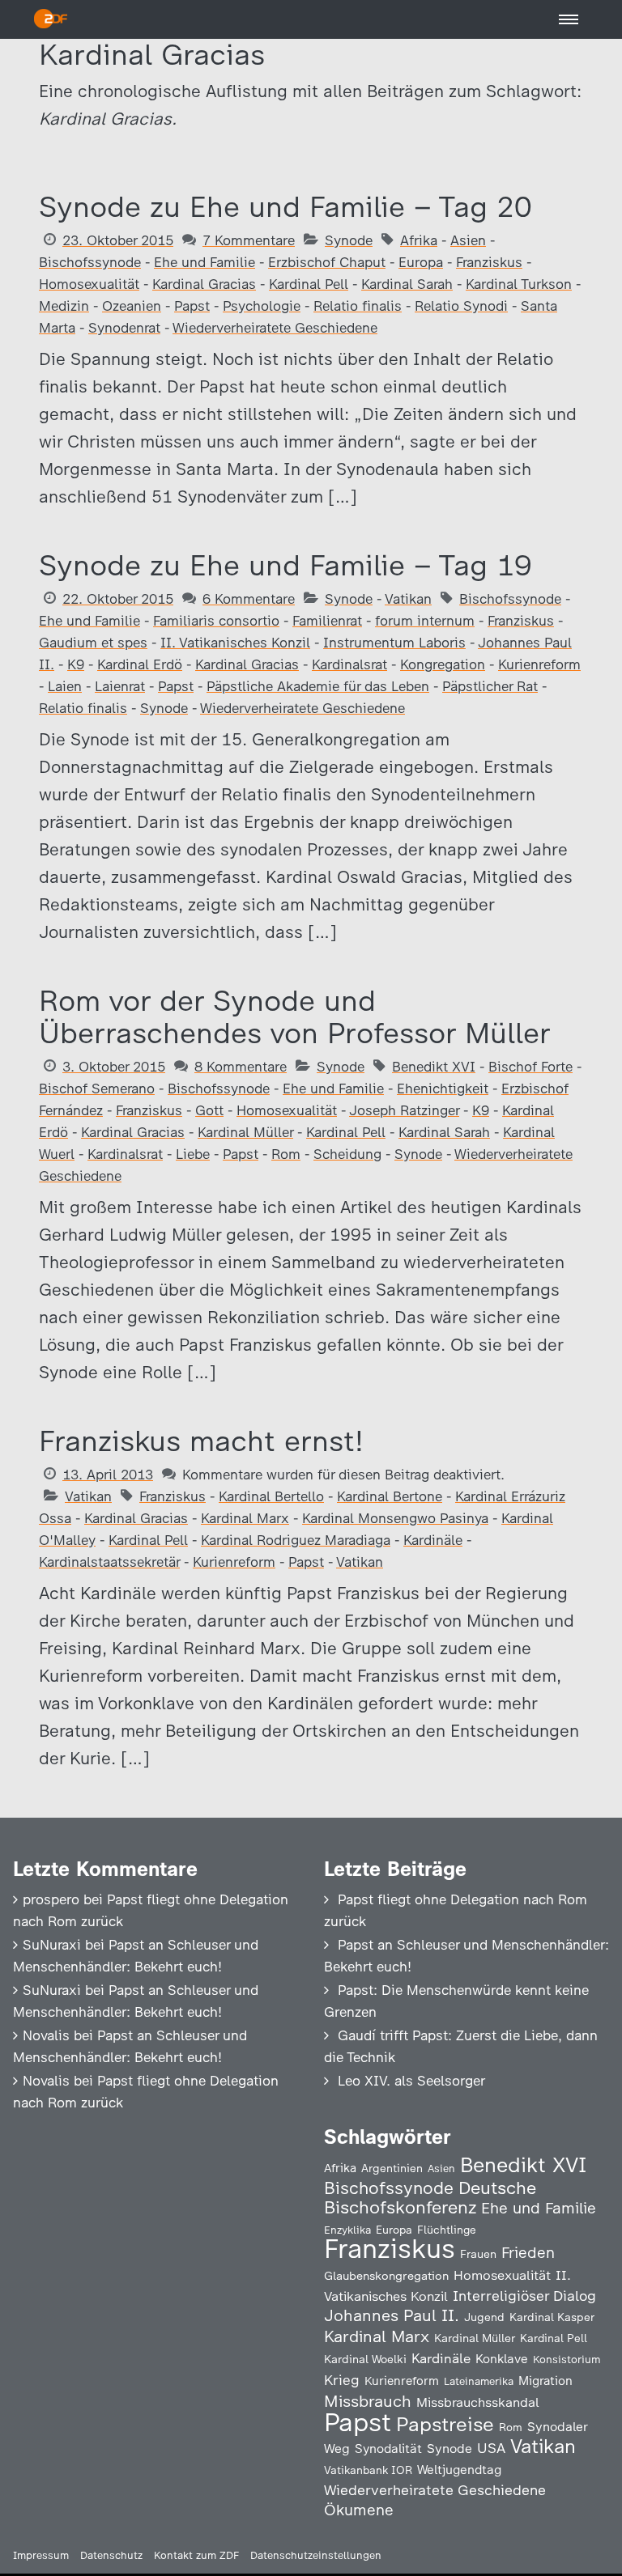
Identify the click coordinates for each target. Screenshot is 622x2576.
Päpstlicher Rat (490, 686)
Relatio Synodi (461, 306)
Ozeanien (132, 306)
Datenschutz (111, 2555)
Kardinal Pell (309, 284)
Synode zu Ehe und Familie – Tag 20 (285, 207)
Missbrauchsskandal (478, 2402)
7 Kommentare (249, 240)
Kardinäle (433, 1540)
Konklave (502, 2359)
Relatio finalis (358, 306)
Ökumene (359, 2510)
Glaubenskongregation (386, 2276)
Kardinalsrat (349, 664)
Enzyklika (347, 2230)
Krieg (342, 2380)
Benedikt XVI (434, 1067)
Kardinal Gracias (204, 284)
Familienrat (327, 621)
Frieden (528, 2253)
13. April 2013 (108, 1475)
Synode (349, 240)
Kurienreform (539, 664)
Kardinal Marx (245, 1518)
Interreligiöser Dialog (524, 2296)
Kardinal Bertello (271, 1496)
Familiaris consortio (216, 621)
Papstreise (445, 2424)
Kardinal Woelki (365, 2360)
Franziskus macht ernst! (201, 1441)
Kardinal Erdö (140, 664)
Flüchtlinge (447, 2230)
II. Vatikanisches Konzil (235, 643)
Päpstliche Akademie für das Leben (318, 686)
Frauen (478, 2254)
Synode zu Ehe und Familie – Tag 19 (285, 565)
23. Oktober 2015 (118, 240)
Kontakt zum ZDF (196, 2555)
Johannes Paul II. (392, 2315)
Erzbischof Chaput (327, 262)
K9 (76, 664)
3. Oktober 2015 (114, 1067)
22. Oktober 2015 (118, 599)
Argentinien (392, 2168)
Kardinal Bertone (390, 1496)
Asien (468, 240)
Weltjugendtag (459, 2470)
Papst (192, 306)
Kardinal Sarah (407, 284)
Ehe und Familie (204, 262)
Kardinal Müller (245, 1132)
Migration (545, 2381)
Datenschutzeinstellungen (316, 2555)
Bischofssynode (90, 262)
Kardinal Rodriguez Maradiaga (296, 1540)
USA (491, 2448)
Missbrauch (368, 2401)
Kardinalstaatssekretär (109, 1562)
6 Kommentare (249, 599)
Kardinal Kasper (552, 2317)
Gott (209, 1110)
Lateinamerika (479, 2381)
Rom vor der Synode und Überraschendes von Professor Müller (295, 1017)
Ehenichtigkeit (443, 1089)
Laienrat (120, 686)
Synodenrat (124, 328)
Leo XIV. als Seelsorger (411, 2081)
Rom (286, 1154)
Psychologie (262, 306)
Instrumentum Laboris (394, 643)
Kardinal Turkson (519, 284)
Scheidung (347, 1154)
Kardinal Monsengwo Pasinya (395, 1518)
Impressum (41, 2555)
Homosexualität (89, 284)
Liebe (193, 1154)
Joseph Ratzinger (404, 1110)
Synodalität (388, 2449)
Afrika (419, 240)
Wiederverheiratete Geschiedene (275, 328)
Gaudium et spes (93, 643)
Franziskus (489, 262)
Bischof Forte (530, 1067)
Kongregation (443, 664)
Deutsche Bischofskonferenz (430, 2198)
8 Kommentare (241, 1067)
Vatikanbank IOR (368, 2470)
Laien (65, 686)
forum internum (425, 621)
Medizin (64, 306)
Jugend (484, 2317)
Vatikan (408, 599)
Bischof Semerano (97, 1089)
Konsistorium (567, 2359)
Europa (421, 262)
